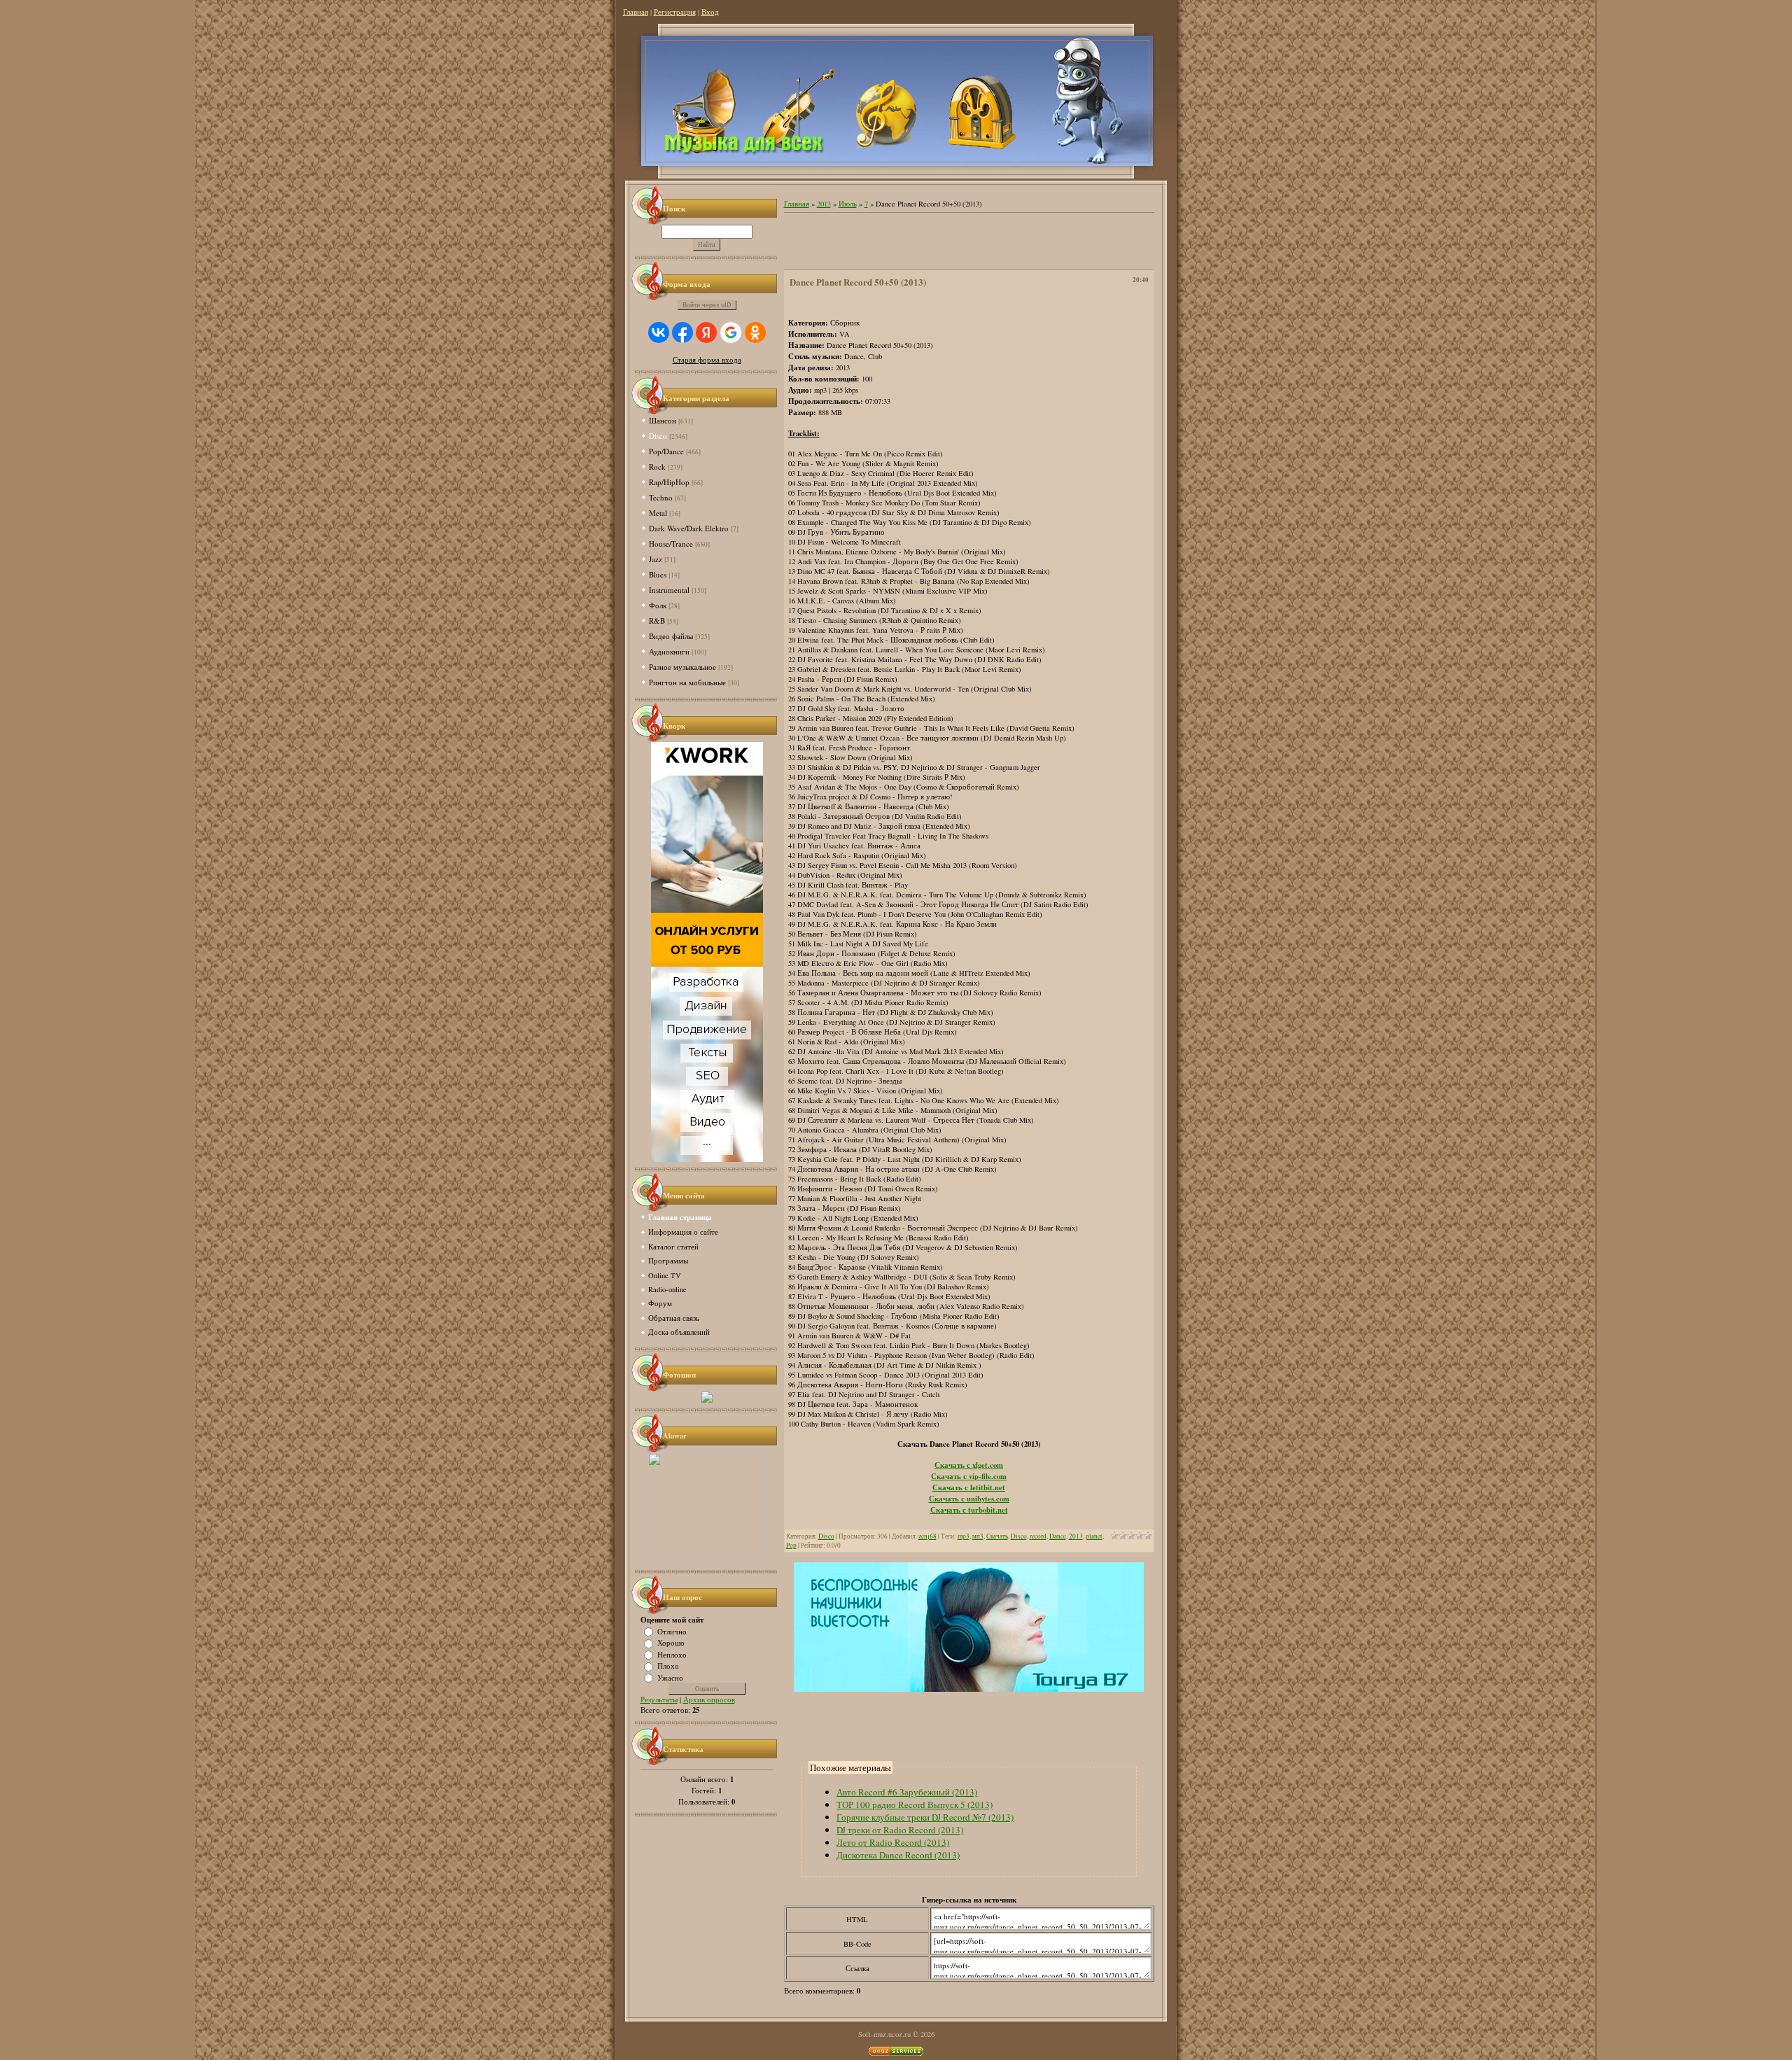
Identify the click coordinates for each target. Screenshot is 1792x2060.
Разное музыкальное (682, 667)
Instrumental (669, 590)
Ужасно (670, 1677)
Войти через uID (707, 305)
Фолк (658, 605)
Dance (1058, 1536)
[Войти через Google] (731, 332)
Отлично (672, 1631)
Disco (658, 436)
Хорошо (671, 1643)
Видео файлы (671, 636)
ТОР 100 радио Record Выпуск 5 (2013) (915, 1805)
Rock (657, 467)
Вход (710, 12)
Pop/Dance (666, 451)
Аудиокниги (669, 651)
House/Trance (671, 544)
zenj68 (927, 1536)
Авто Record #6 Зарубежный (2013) (907, 1792)
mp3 (964, 1536)
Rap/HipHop (669, 482)
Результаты (659, 1700)
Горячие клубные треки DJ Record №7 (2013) (925, 1817)
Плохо (668, 1666)
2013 (824, 204)
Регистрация (675, 12)
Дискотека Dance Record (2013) (898, 1855)
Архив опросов (709, 1700)
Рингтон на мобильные (687, 682)
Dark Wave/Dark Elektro (689, 528)
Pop (791, 1545)
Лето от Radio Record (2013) (893, 1842)
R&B (657, 621)
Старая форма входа (707, 360)
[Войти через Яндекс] (706, 332)
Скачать (997, 1536)
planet (1094, 1536)
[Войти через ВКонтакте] (659, 332)
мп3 (978, 1536)
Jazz (656, 559)
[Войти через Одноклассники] (755, 332)
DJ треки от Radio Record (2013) (900, 1830)
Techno (661, 497)
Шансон (663, 420)
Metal (658, 513)
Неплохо (672, 1654)
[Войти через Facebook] (682, 332)
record (1038, 1536)
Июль (848, 204)
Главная (636, 12)
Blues (658, 574)
